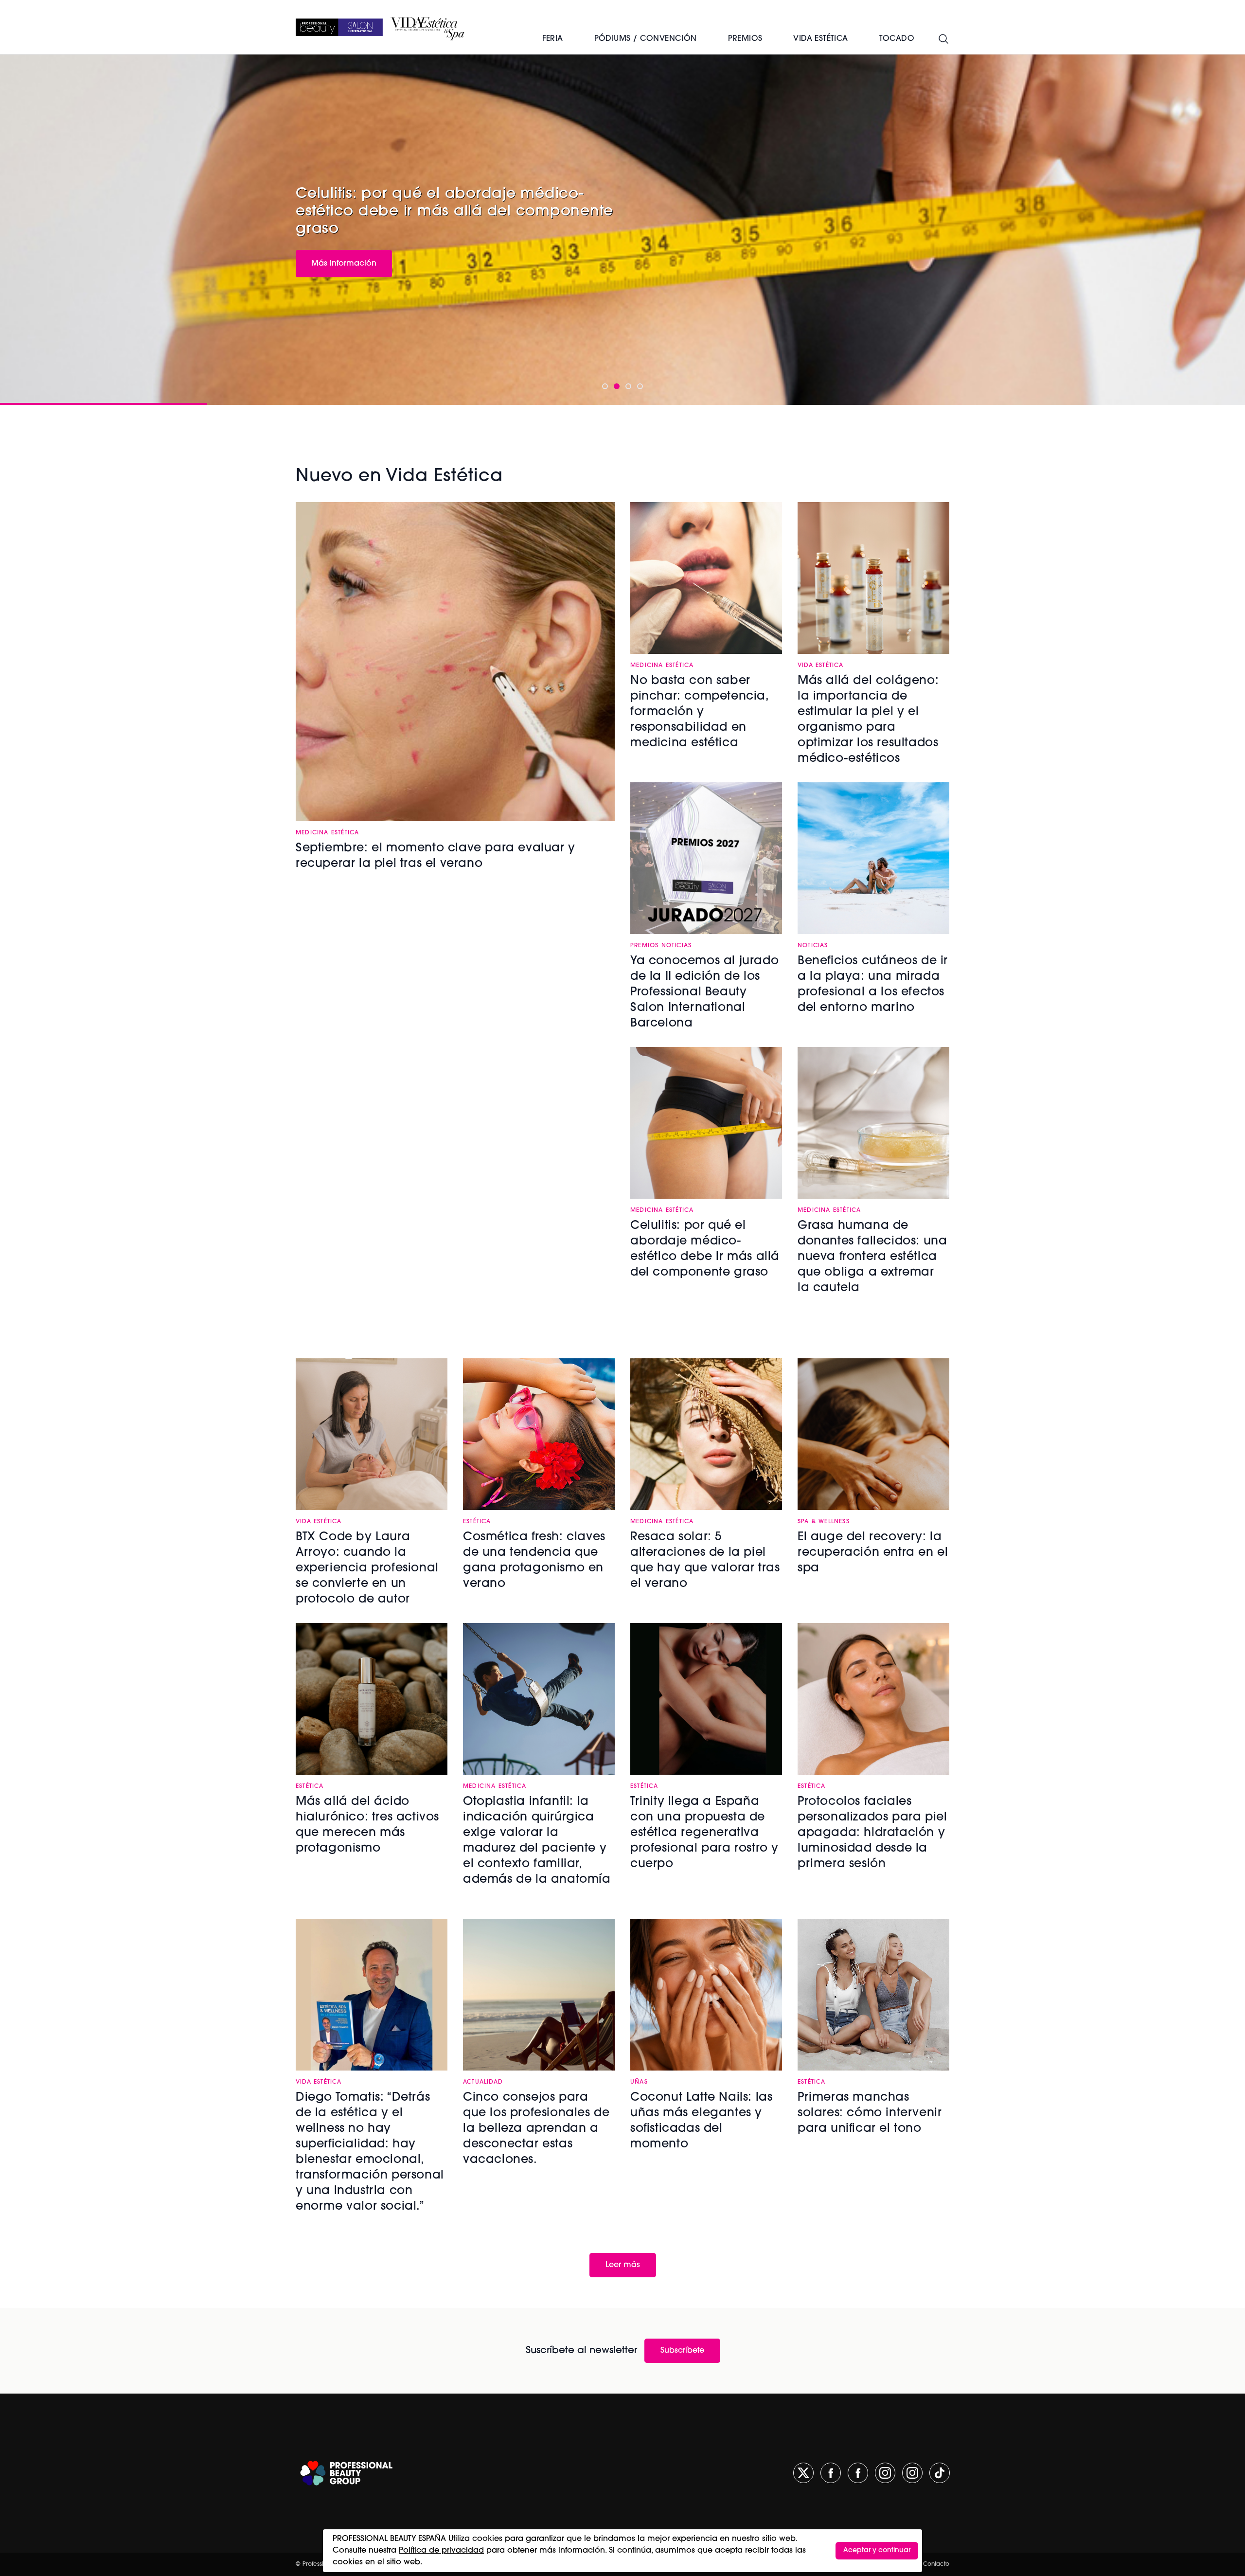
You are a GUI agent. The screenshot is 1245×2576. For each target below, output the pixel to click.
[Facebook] (831, 2473)
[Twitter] (803, 2473)
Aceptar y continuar (877, 2550)
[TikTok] (940, 2473)
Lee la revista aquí (346, 253)
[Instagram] (885, 2473)
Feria (553, 39)
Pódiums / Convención (646, 39)
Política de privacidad (441, 2551)
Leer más (623, 2265)
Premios (745, 39)
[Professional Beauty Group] (346, 2473)
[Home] (339, 27)
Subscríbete (682, 2351)
